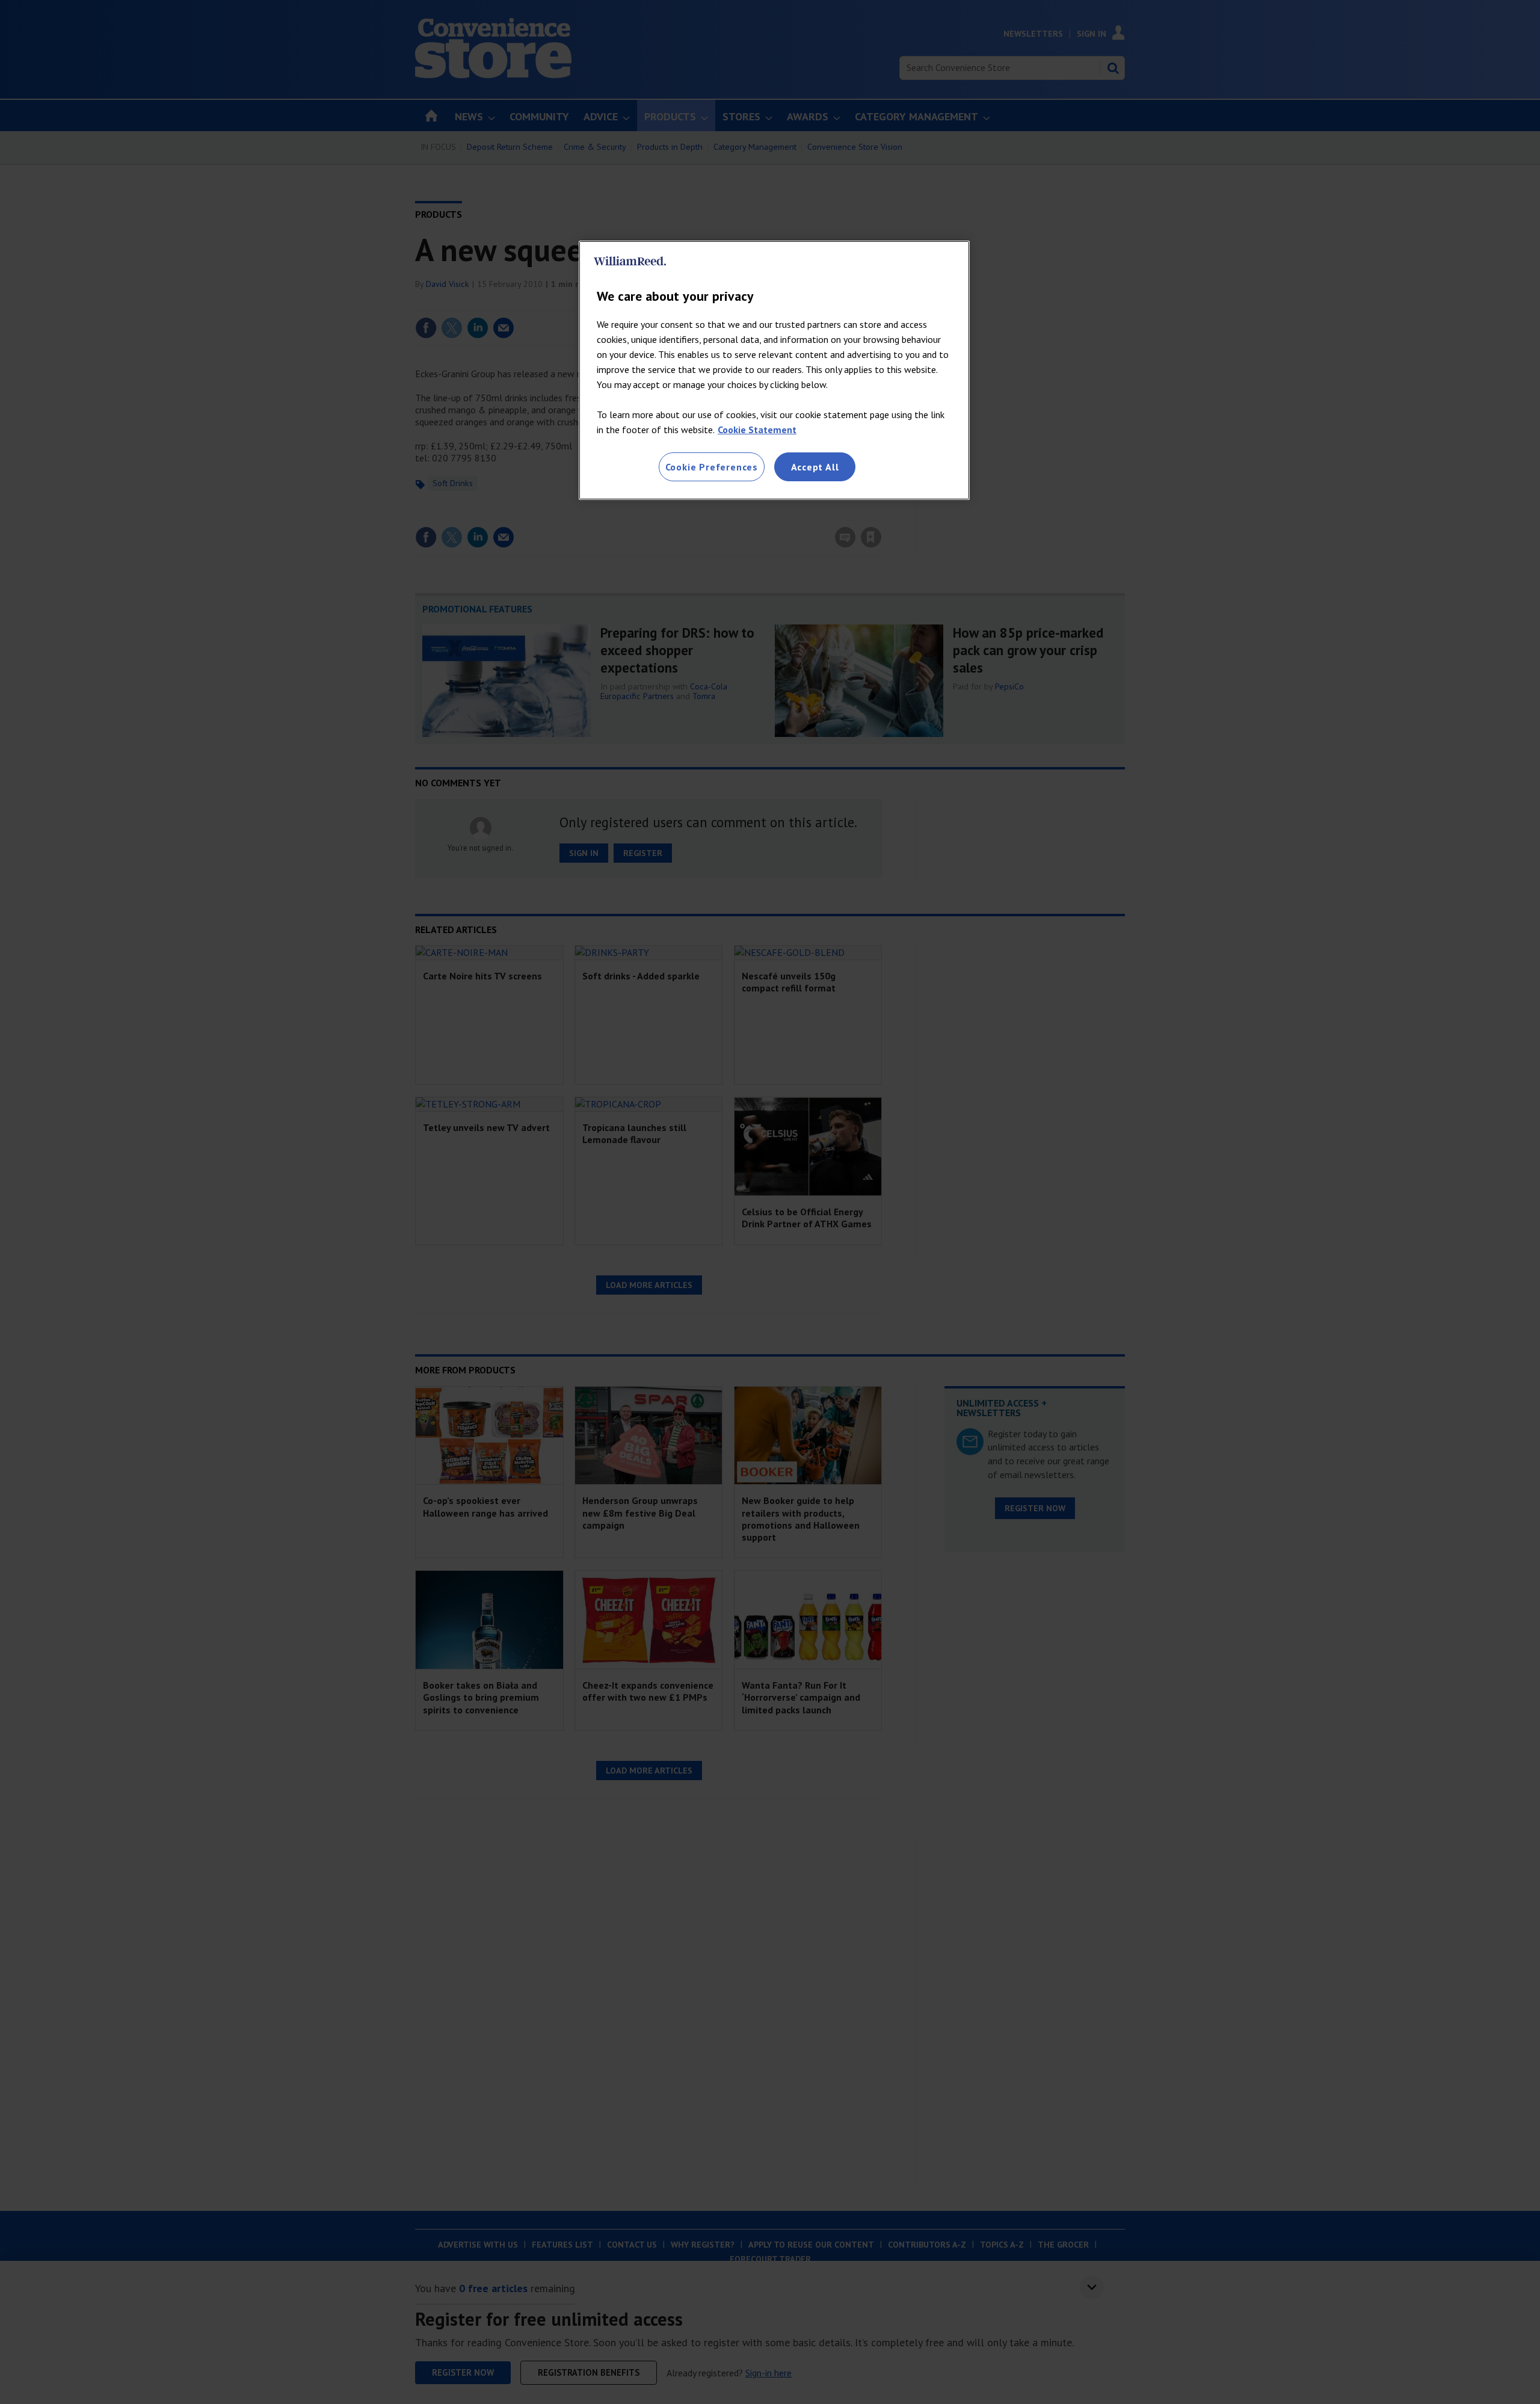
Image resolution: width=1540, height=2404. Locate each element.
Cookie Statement (757, 430)
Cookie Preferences (712, 467)
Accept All (815, 467)
